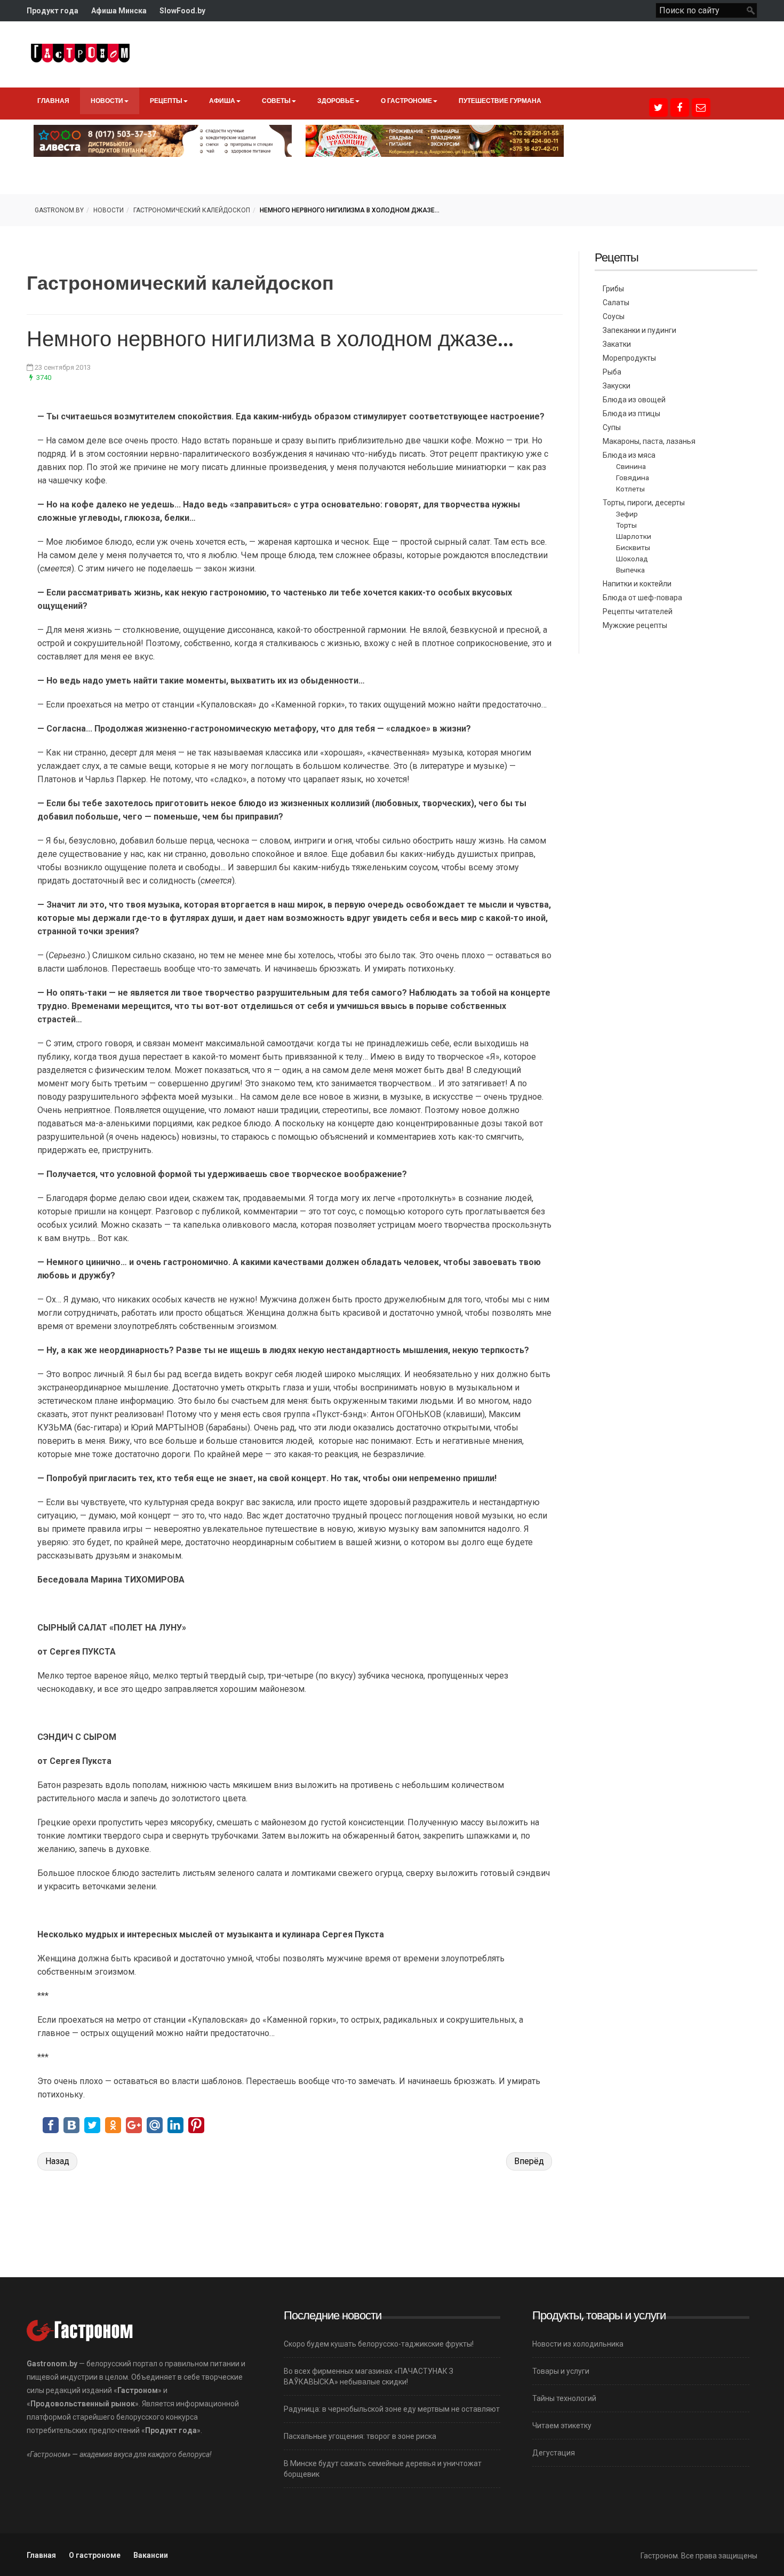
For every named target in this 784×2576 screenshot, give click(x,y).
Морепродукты (629, 358)
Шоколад (632, 559)
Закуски (617, 386)
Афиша (222, 101)
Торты (626, 525)
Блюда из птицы (631, 414)
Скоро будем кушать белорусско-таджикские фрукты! (379, 2344)
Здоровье (336, 101)
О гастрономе (406, 101)
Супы (612, 427)
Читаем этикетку (562, 2426)
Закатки (617, 344)
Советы (276, 101)
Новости (107, 101)
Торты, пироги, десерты (644, 503)
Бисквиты (633, 547)
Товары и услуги (561, 2371)
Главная (53, 101)
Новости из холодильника (578, 2344)
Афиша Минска (119, 11)
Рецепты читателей (638, 611)
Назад (57, 2161)
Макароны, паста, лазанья (649, 441)
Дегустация (554, 2453)
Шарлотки (634, 536)
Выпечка (630, 570)
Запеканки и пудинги (639, 330)
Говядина (633, 478)
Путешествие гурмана (500, 101)
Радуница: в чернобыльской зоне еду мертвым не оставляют (392, 2409)
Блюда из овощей (634, 400)
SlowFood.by (182, 11)
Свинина (631, 466)
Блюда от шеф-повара (642, 598)
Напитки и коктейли (637, 584)
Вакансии (151, 2555)
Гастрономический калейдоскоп (192, 210)
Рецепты (166, 101)
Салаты (616, 303)
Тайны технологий (564, 2398)
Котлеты (630, 489)
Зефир (627, 514)
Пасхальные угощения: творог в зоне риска (360, 2436)
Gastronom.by (59, 210)
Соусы (614, 316)
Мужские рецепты (635, 625)
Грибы (613, 289)
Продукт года (53, 11)
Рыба (612, 372)
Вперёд (529, 2161)
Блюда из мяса (629, 455)
